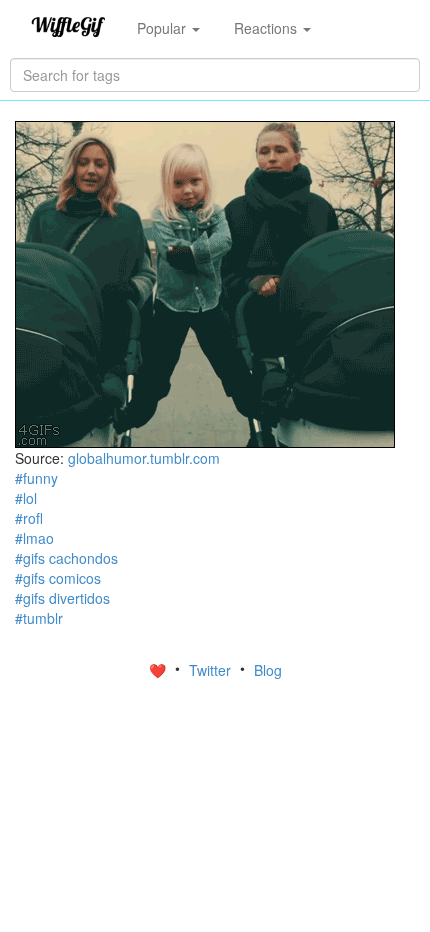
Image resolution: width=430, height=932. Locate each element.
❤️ (159, 670)
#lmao (34, 538)
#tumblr (39, 618)
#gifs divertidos (62, 598)
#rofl (29, 518)
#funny (36, 478)
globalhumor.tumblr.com (144, 458)
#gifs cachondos (66, 558)
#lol (26, 498)
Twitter (212, 670)
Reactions (267, 28)
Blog (268, 670)
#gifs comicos (58, 578)
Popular (163, 28)
